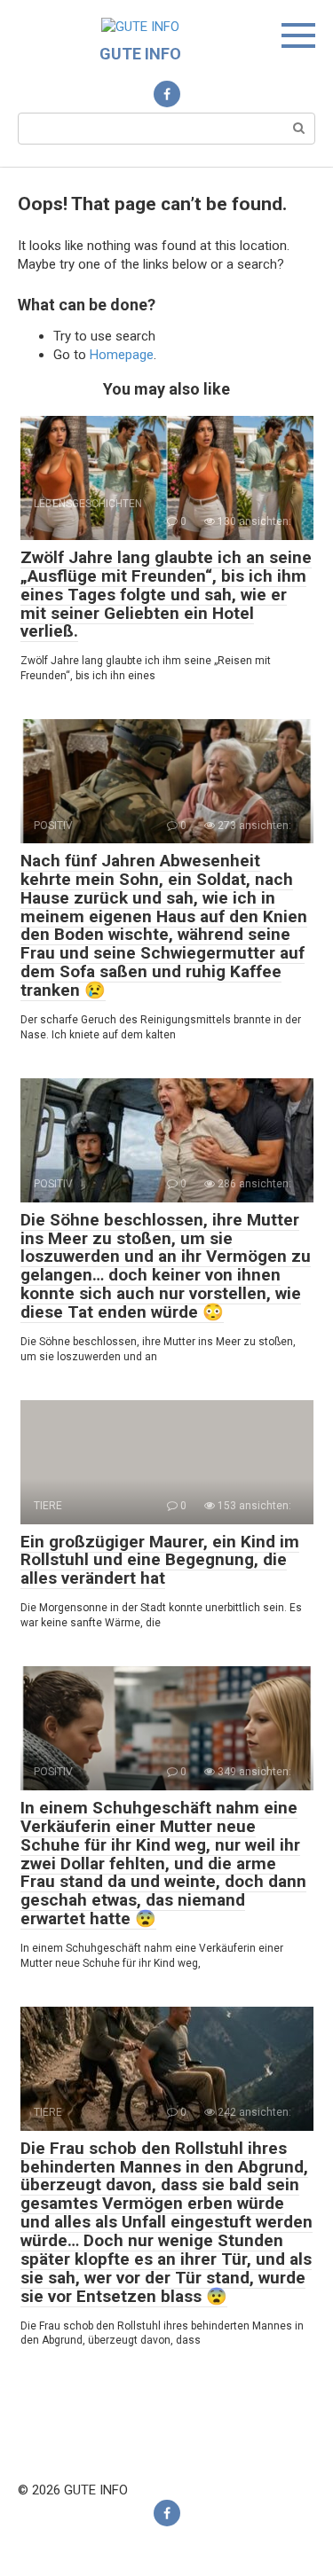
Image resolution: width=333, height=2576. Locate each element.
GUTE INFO (140, 54)
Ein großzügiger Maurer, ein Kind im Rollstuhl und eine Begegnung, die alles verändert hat (160, 1560)
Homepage (122, 355)
